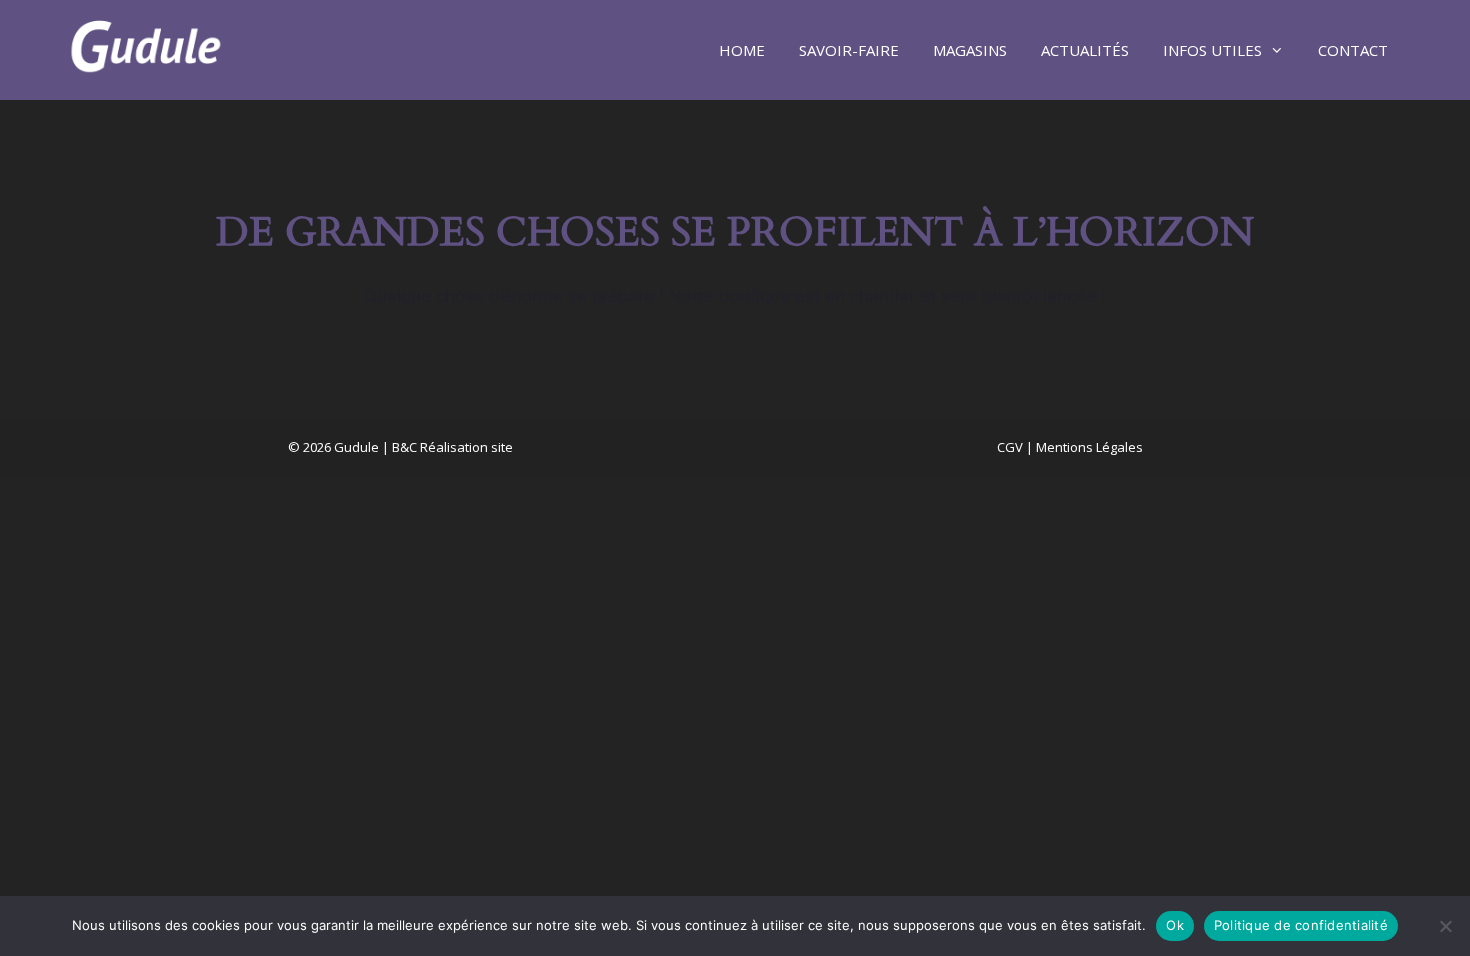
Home (742, 50)
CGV (1010, 447)
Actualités (1085, 50)
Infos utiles (1212, 50)
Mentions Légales (1089, 447)
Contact (1353, 50)
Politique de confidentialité (1301, 925)
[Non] (1445, 926)
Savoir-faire (849, 50)
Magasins (970, 50)
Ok (1175, 925)
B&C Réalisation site (452, 447)
